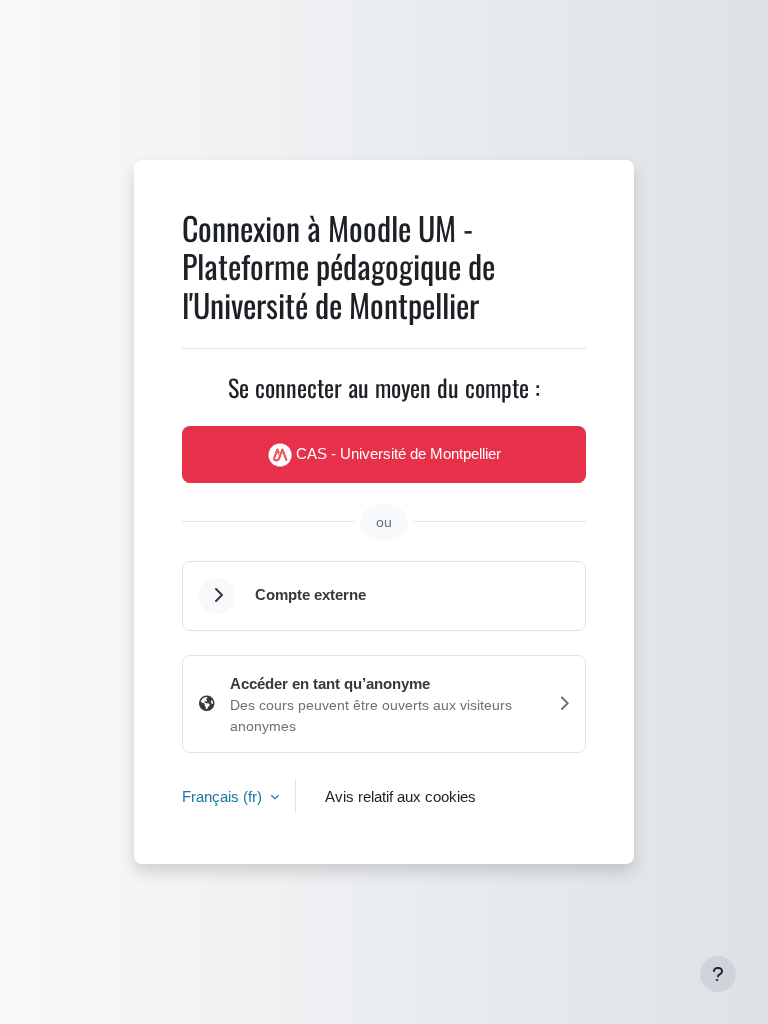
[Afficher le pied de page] (718, 974)
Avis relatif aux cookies (400, 796)
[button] (217, 596)
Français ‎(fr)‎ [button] (224, 796)
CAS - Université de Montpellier (396, 453)
